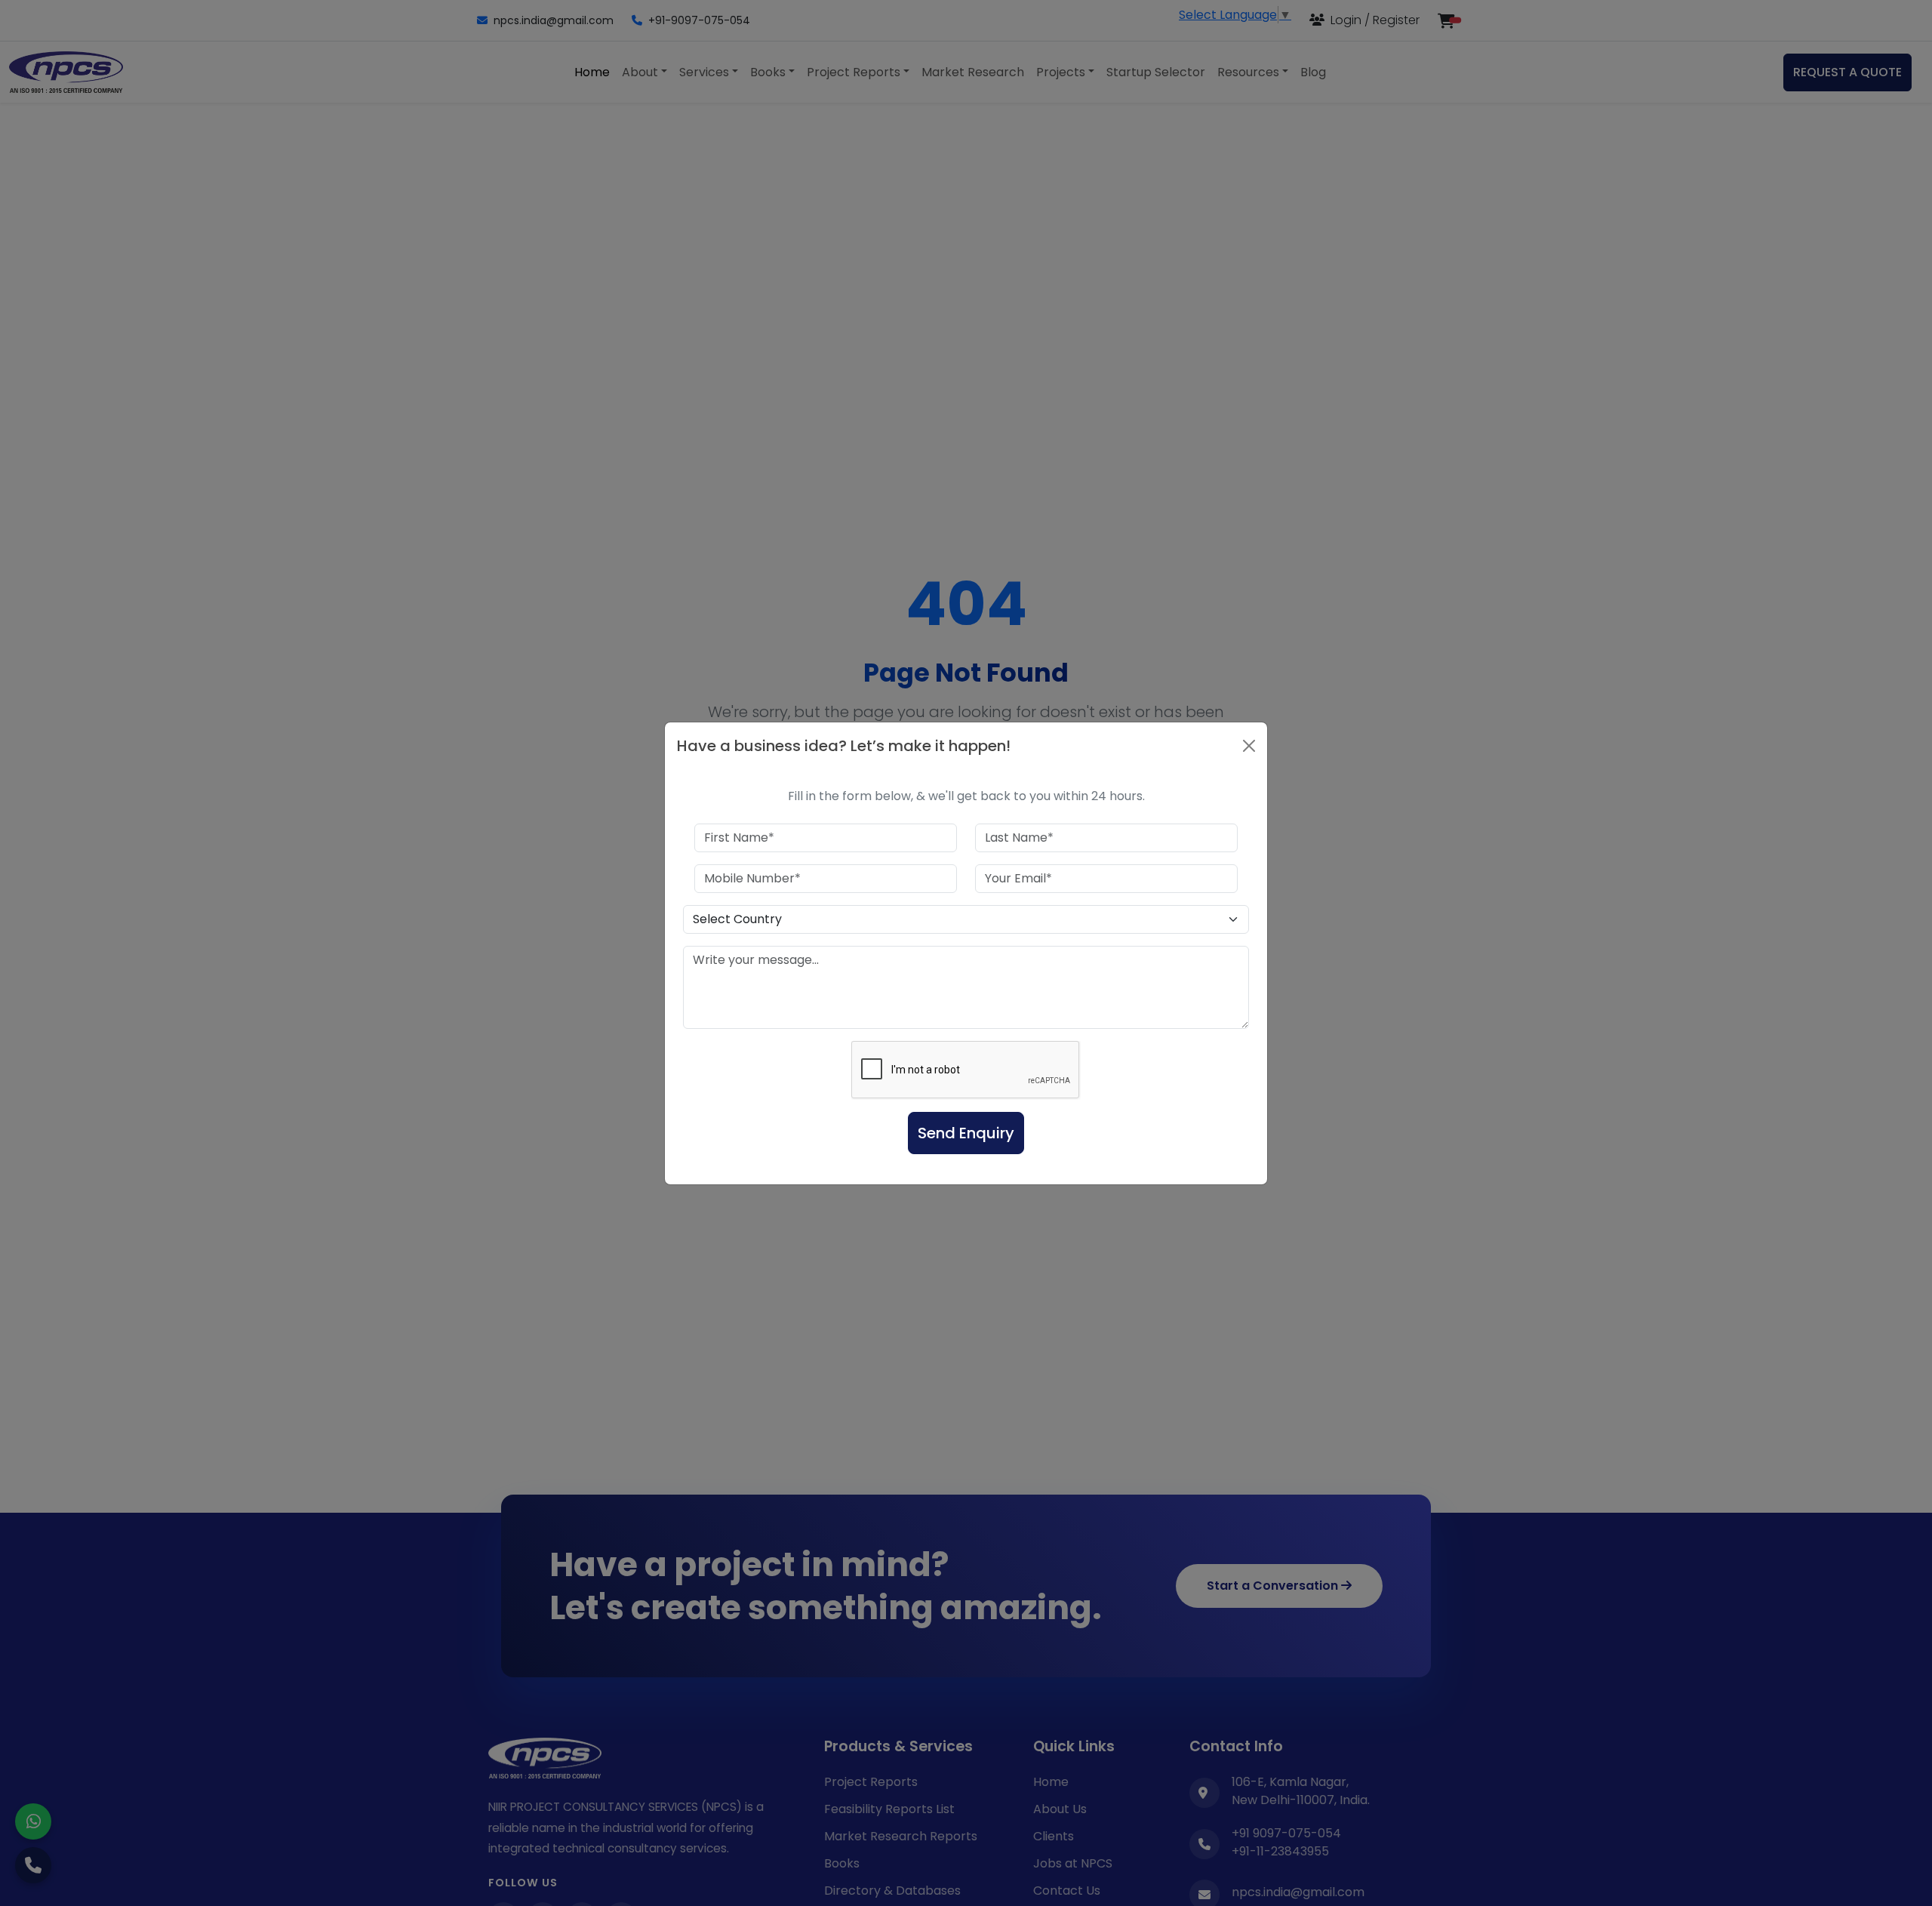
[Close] (1249, 746)
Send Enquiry (966, 1133)
